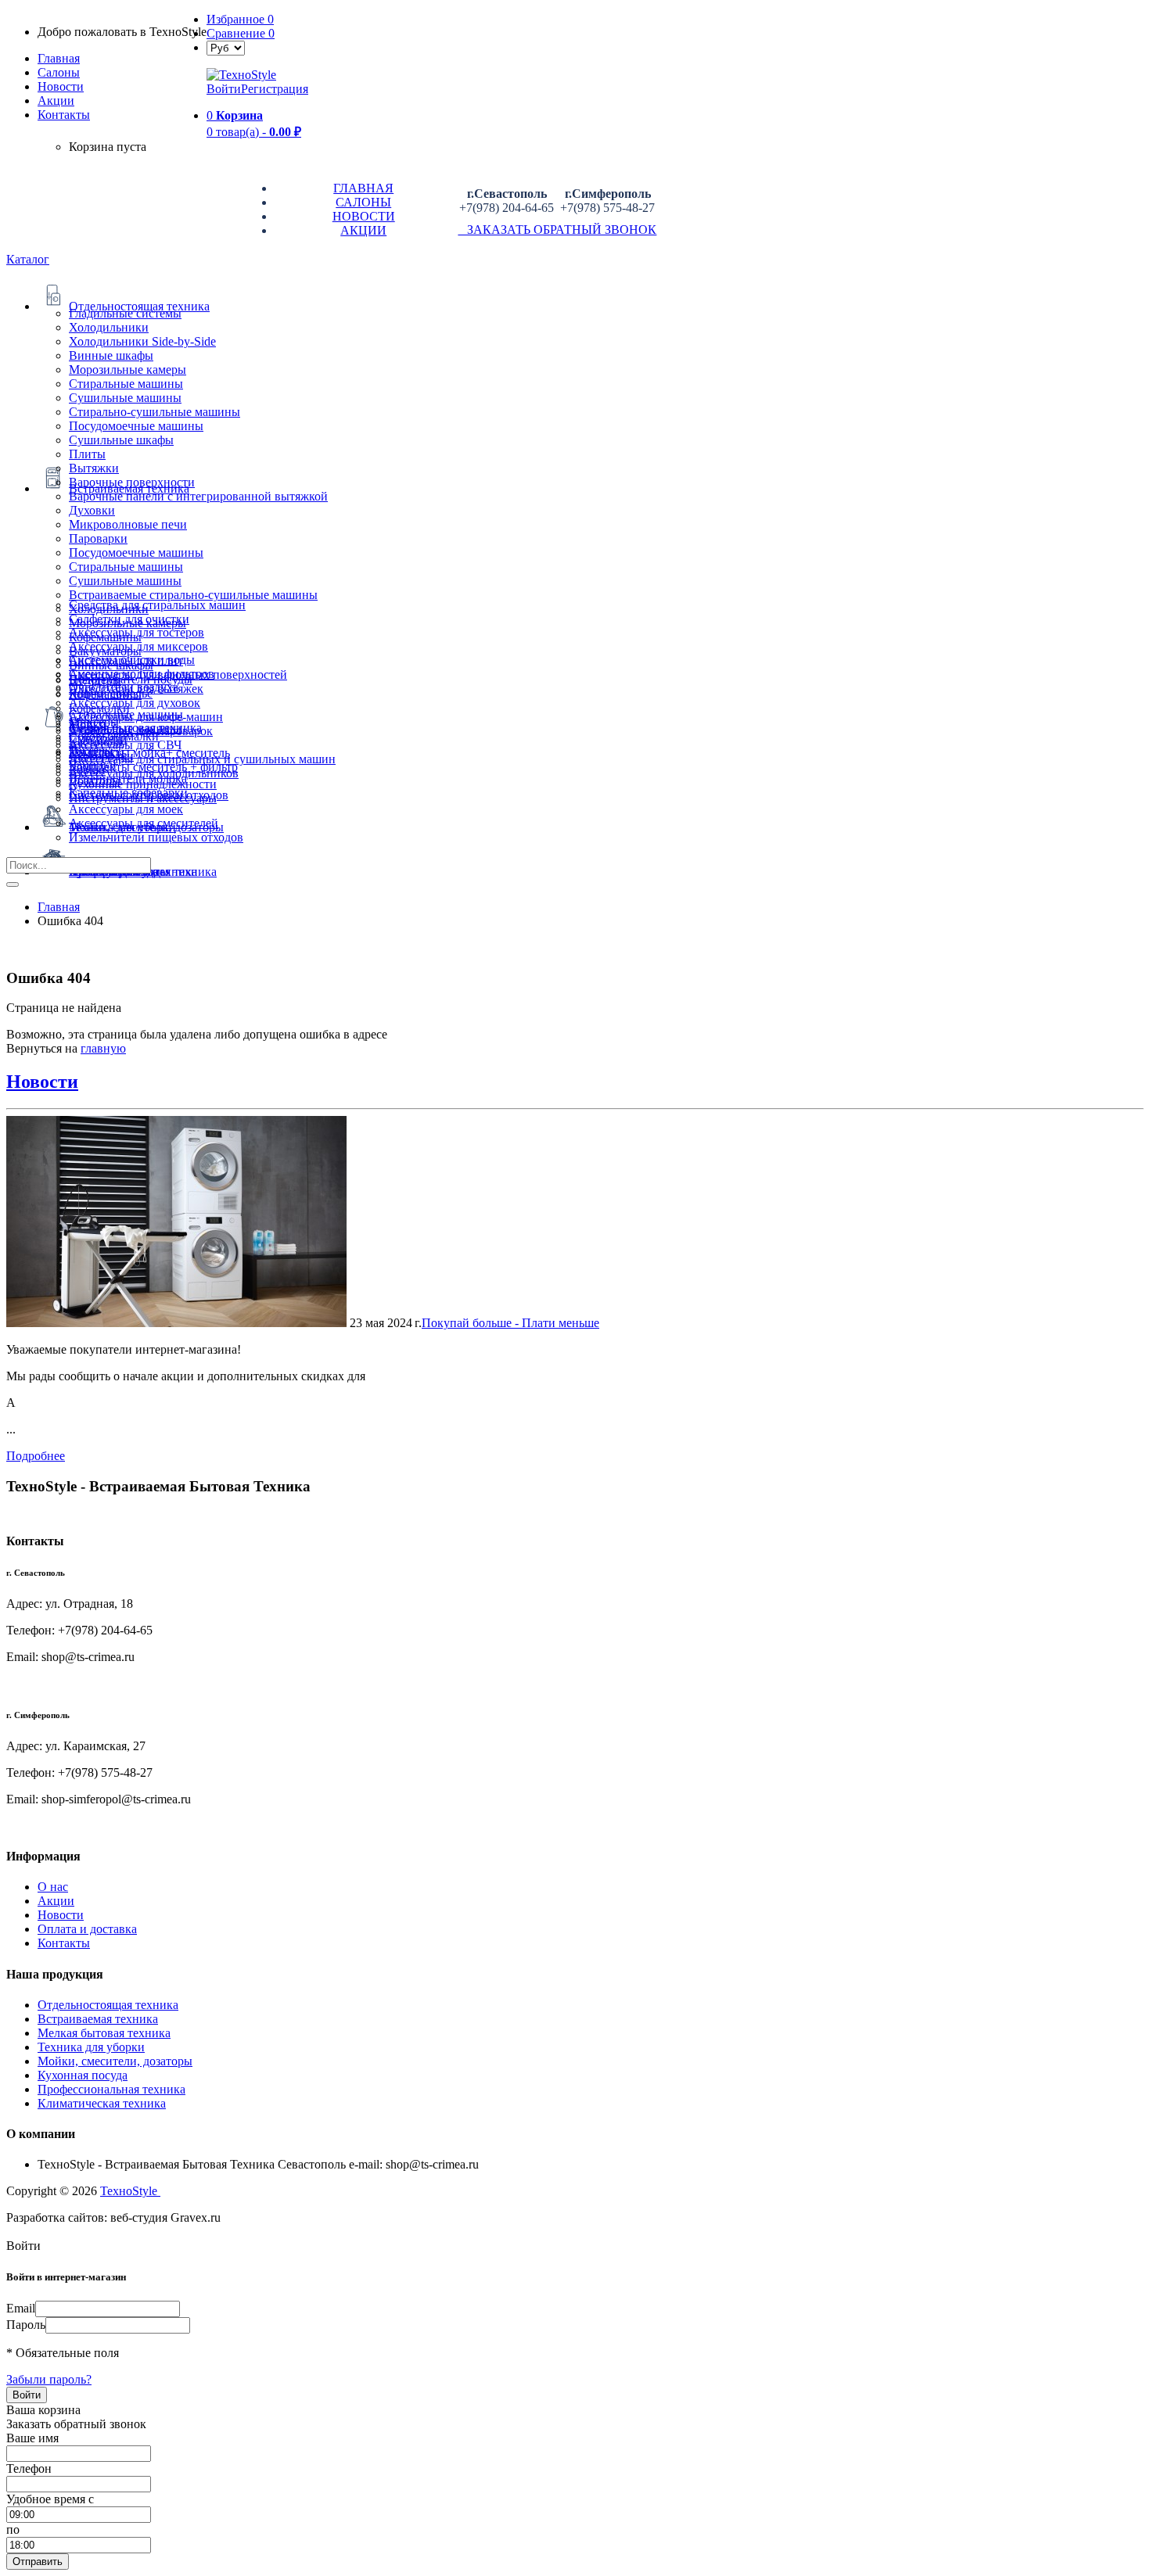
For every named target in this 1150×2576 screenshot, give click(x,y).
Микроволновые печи (128, 524)
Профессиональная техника (111, 2089)
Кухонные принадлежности (143, 784)
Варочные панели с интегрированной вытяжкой (198, 496)
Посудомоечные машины (136, 426)
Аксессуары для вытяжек (136, 689)
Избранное (240, 19)
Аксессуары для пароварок (141, 731)
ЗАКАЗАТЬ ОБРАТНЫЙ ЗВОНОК (557, 230)
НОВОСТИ (364, 216)
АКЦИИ (363, 230)
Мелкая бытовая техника (104, 2033)
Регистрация (275, 89)
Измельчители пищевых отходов (156, 837)
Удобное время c (50, 2499)
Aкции (56, 100)
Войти (224, 89)
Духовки (92, 510)
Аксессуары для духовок (135, 703)
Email (21, 2308)
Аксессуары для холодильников (154, 773)
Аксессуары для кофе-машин (146, 717)
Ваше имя (32, 2438)
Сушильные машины (125, 398)
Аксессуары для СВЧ (125, 745)
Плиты (87, 454)
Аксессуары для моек (126, 809)
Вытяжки (94, 468)
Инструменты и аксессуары (143, 798)
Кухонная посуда (83, 2075)
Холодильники (109, 327)
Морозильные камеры (128, 370)
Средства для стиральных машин (157, 605)
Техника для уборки (91, 2047)
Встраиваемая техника (98, 2019)
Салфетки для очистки (129, 619)
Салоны (59, 72)
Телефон (29, 2468)
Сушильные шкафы (121, 440)
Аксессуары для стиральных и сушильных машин (202, 759)
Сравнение (241, 33)
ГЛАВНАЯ (363, 188)
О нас (53, 1887)
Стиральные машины (126, 384)
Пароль (26, 2325)
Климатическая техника (102, 2103)
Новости (61, 86)
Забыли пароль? (49, 2379)
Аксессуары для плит (126, 660)
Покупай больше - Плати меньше (510, 1323)
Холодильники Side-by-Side (142, 341)
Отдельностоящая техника (108, 2005)
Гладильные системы (125, 313)
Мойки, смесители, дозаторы (115, 2061)
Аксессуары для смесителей (144, 823)
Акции (56, 1901)
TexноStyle (130, 2191)
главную (103, 1048)
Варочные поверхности (132, 482)
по (13, 2529)
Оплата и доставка (87, 1929)
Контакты (64, 115)
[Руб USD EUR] (226, 47)
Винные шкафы (111, 355)
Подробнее (36, 1456)
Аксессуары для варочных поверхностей (178, 674)
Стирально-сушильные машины (155, 412)
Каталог (28, 259)
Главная (59, 58)
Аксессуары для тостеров (137, 632)
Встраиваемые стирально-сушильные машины (193, 595)
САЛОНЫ (363, 202)
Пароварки (98, 538)
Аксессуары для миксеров (138, 646)
